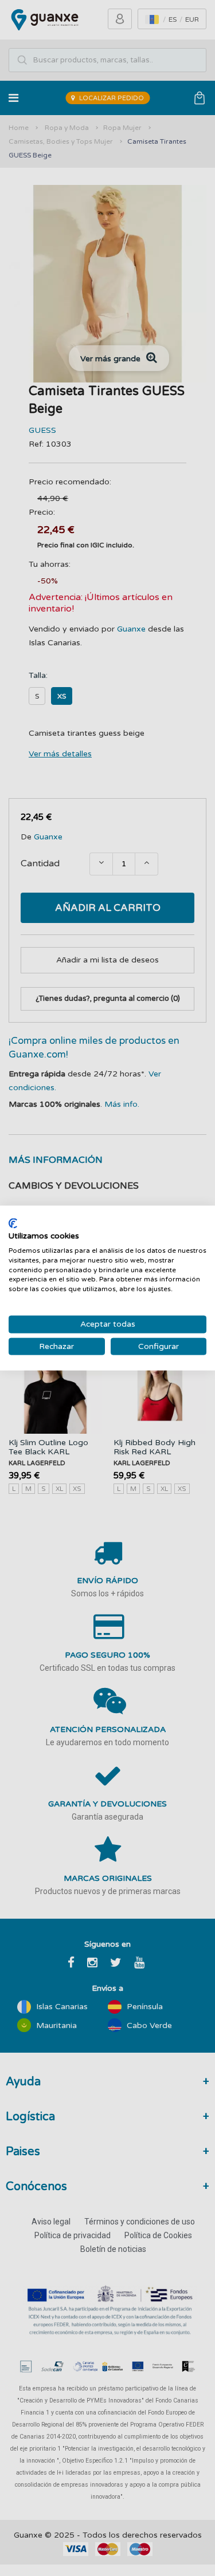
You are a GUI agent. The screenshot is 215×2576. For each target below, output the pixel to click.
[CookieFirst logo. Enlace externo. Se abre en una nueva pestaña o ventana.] (13, 1223)
